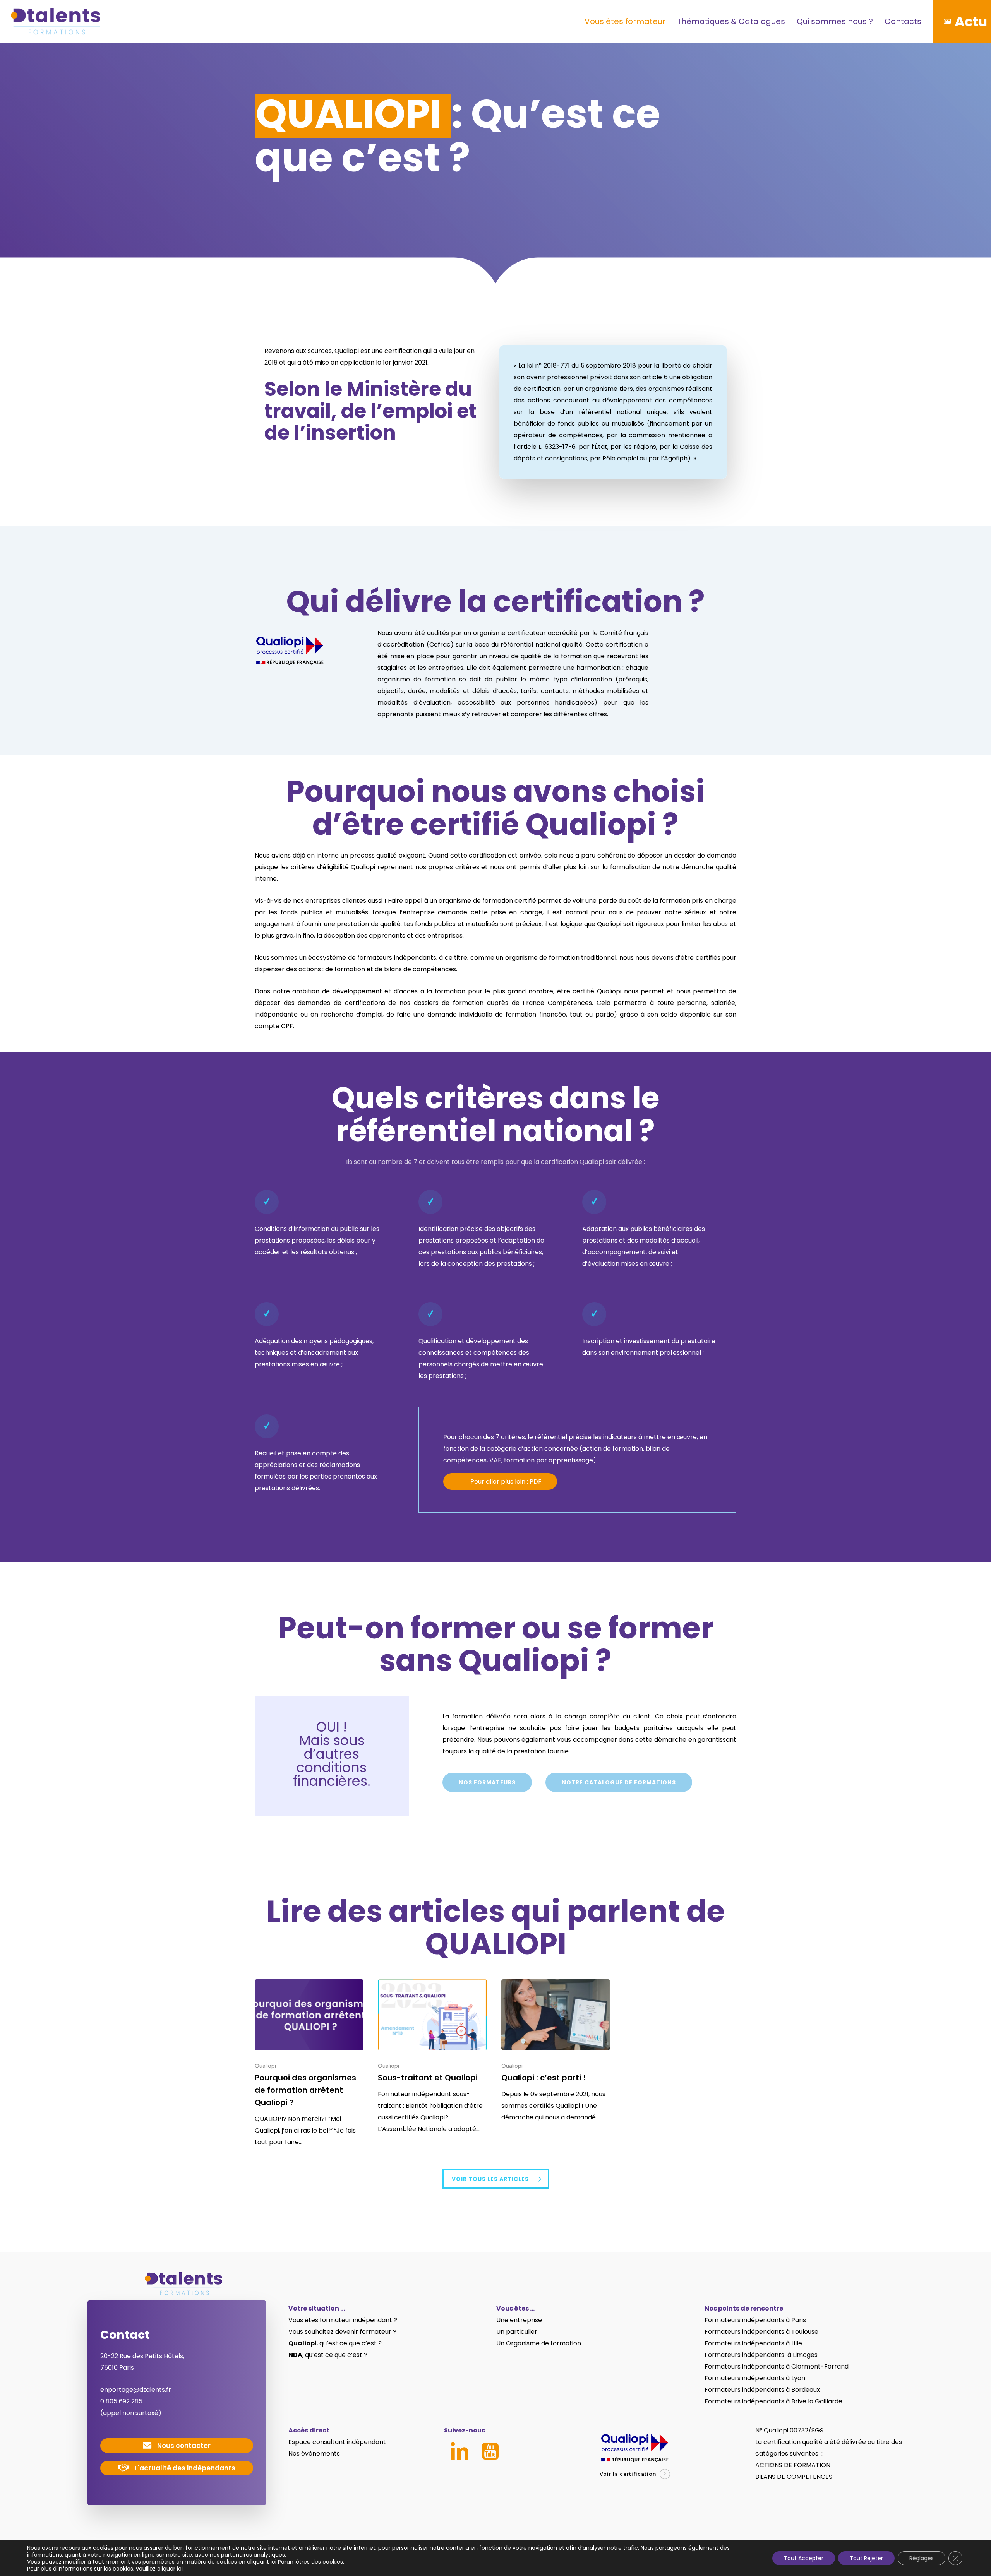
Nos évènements (314, 2454)
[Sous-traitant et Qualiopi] (432, 2057)
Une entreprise (519, 2320)
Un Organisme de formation (539, 2343)
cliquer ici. (171, 2569)
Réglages (922, 2558)
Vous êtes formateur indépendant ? (343, 2320)
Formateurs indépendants (745, 2332)
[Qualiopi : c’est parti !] (556, 2051)
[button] (500, 1482)
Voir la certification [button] (628, 2474)
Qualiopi (265, 2066)
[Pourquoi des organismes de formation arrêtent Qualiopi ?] (309, 2064)
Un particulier (517, 2332)
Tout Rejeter (866, 2558)
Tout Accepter (804, 2558)
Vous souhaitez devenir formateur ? (342, 2332)
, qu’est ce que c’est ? (335, 2343)
